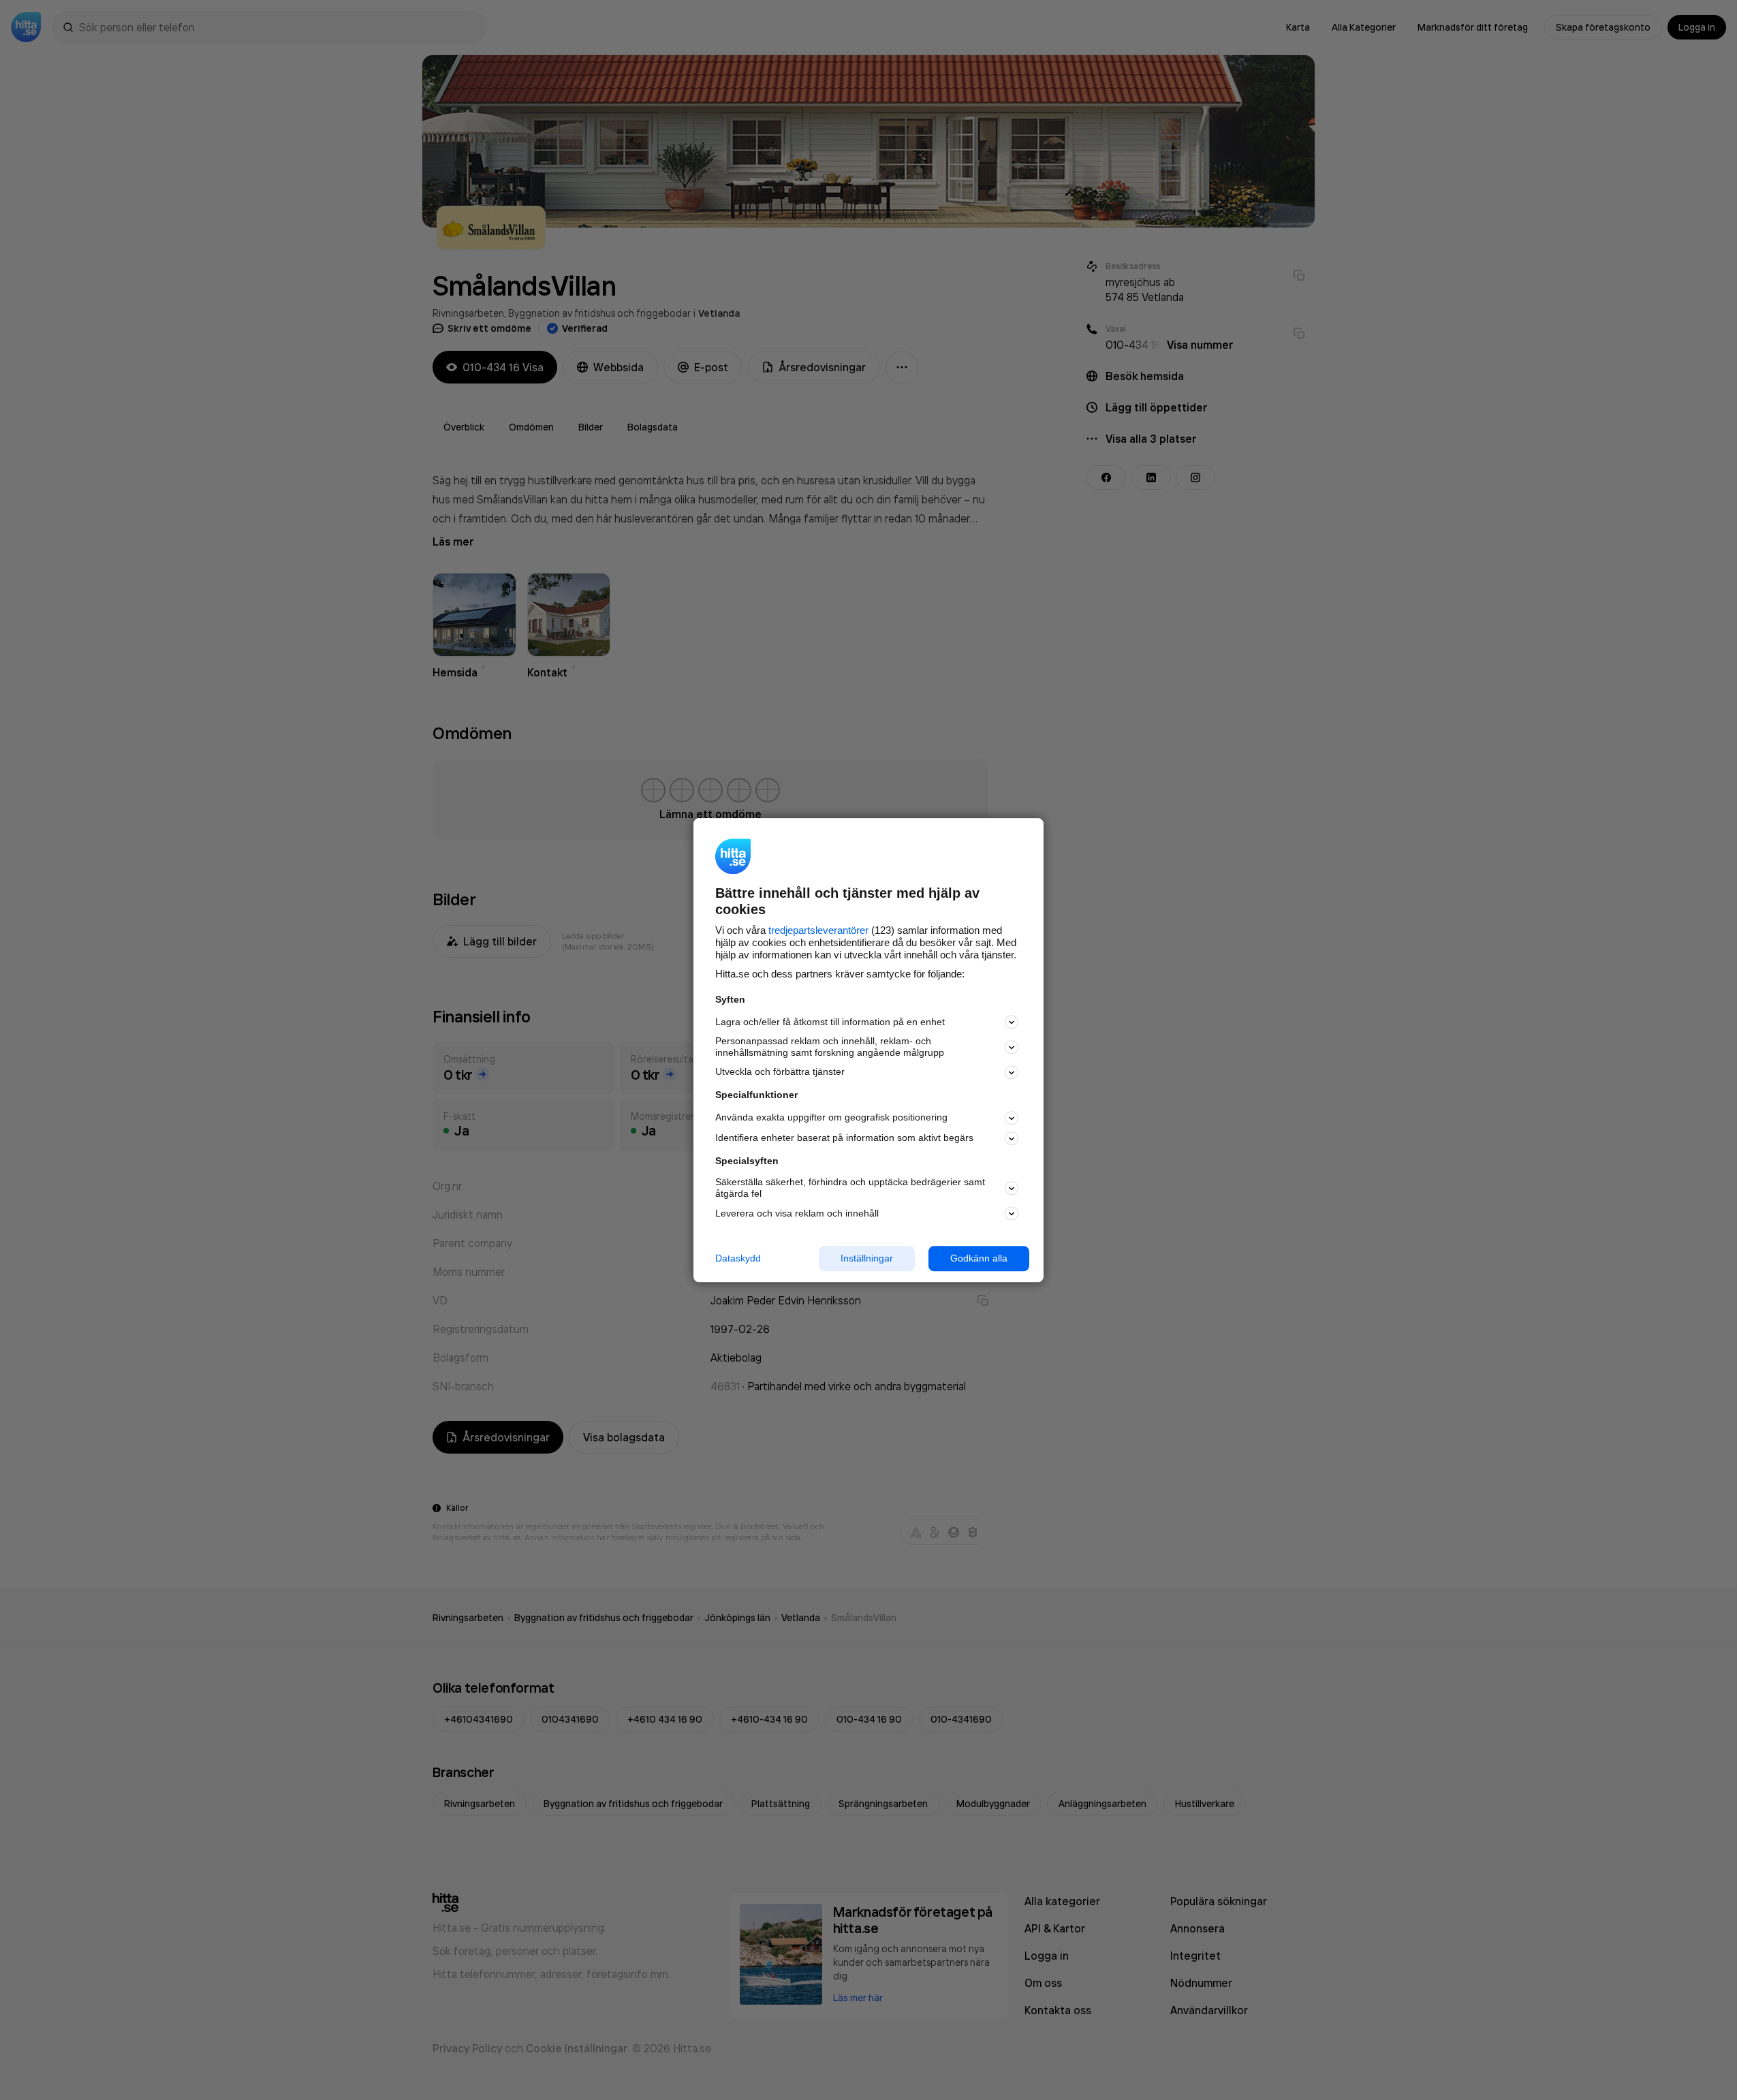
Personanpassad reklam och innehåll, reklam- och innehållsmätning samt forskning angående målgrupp (830, 1047)
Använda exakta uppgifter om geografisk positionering (831, 1118)
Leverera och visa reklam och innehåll (797, 1213)
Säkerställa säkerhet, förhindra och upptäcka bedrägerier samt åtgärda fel (850, 1188)
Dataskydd (738, 1258)
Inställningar (867, 1258)
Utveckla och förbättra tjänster (780, 1072)
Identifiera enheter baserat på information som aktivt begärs (844, 1138)
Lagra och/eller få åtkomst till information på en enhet (830, 1022)
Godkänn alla (979, 1258)
